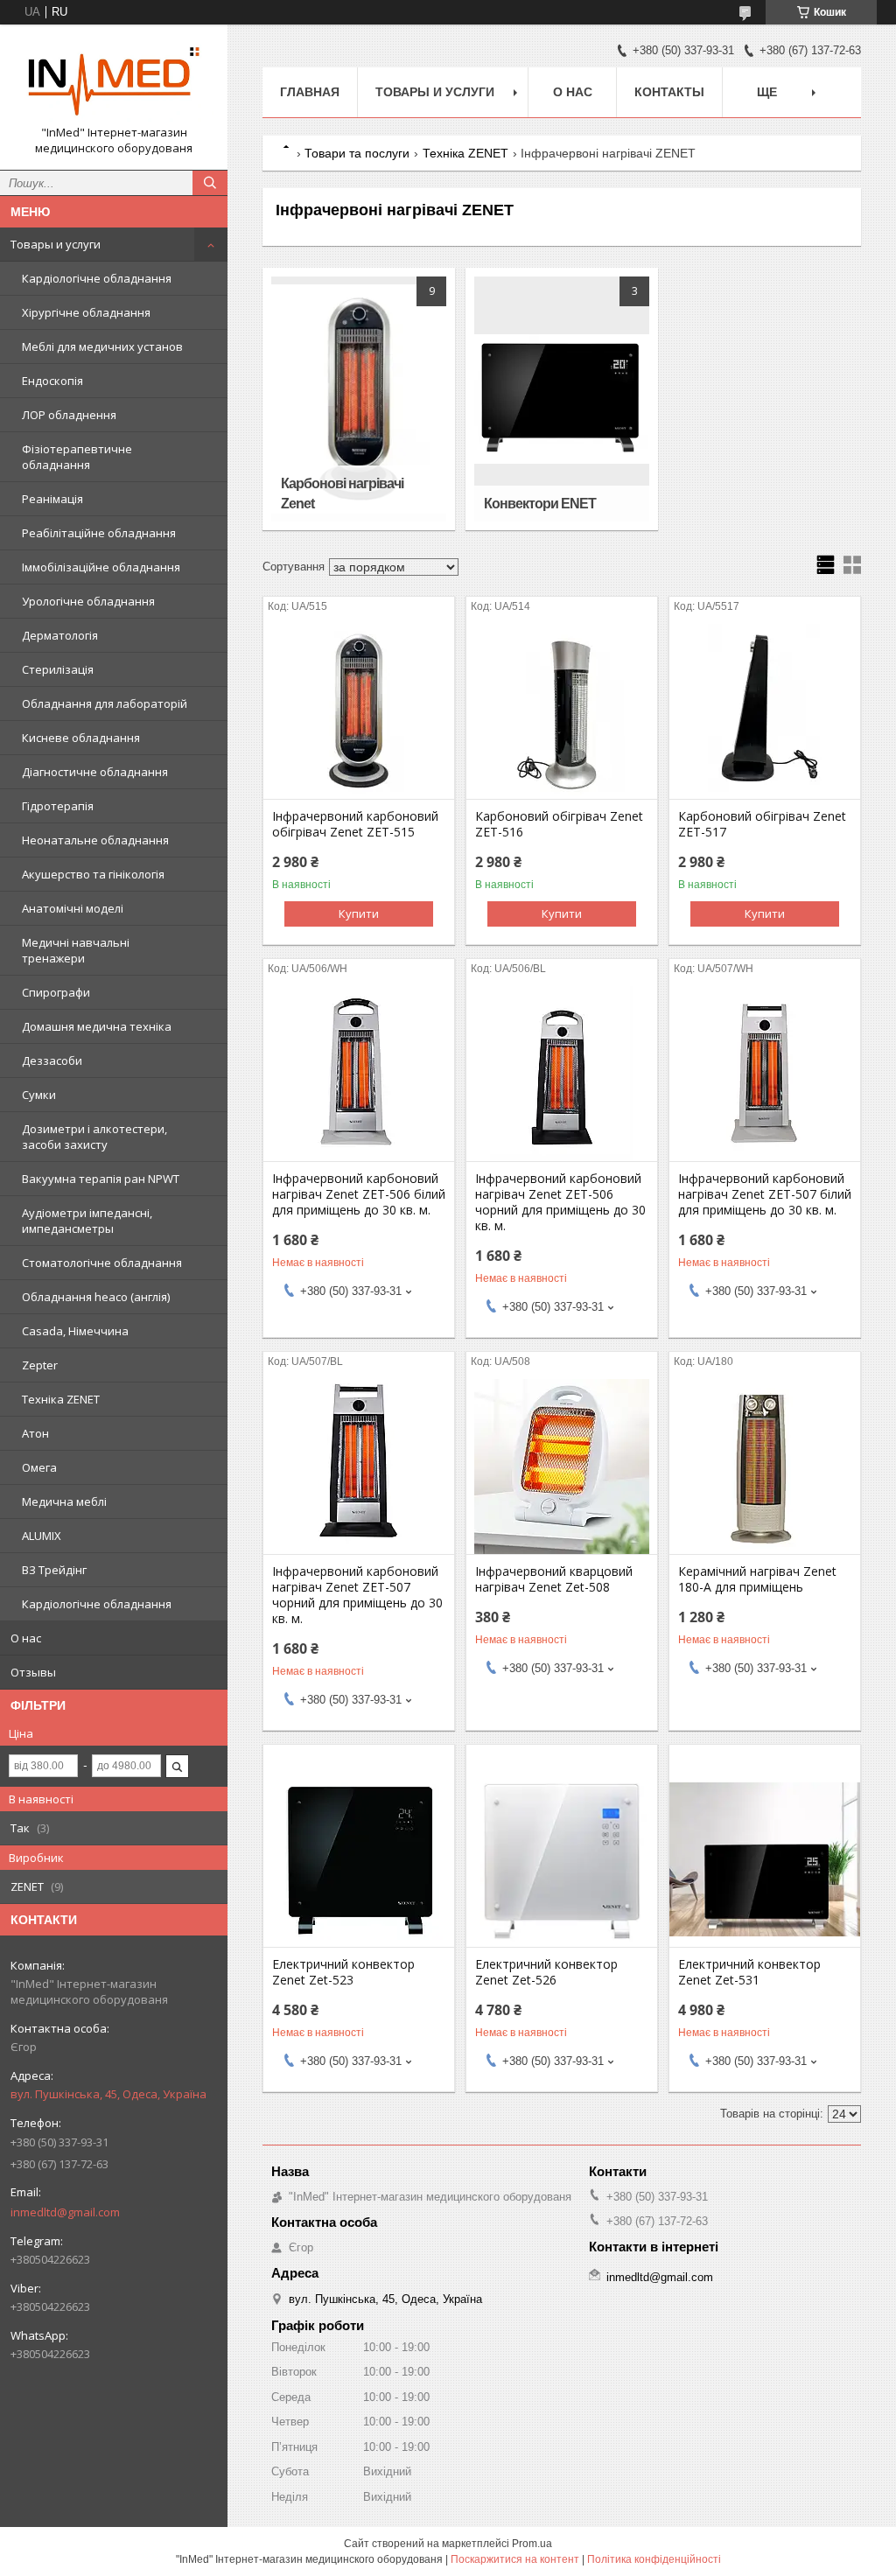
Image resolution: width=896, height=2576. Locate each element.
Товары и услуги (56, 244)
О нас (26, 1638)
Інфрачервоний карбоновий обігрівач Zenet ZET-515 (355, 824)
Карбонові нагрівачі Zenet (342, 493)
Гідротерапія (58, 806)
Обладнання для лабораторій (105, 703)
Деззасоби (52, 1060)
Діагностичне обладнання (95, 772)
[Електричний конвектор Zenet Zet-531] (765, 1859)
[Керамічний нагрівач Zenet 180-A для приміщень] (765, 1466)
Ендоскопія (52, 381)
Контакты (669, 92)
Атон (35, 1433)
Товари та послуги (357, 153)
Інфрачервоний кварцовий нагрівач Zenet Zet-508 (554, 1579)
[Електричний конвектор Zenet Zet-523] (359, 1859)
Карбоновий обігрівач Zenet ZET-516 (559, 824)
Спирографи (56, 992)
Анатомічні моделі (73, 908)
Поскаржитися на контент (515, 2559)
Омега (39, 1467)
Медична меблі (64, 1501)
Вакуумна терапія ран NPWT (101, 1179)
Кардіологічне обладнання (97, 278)
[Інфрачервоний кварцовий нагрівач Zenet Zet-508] (562, 1466)
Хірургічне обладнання (86, 312)
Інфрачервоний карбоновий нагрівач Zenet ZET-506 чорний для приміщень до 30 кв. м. (560, 1202)
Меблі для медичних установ (102, 346)
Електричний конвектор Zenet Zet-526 (546, 1972)
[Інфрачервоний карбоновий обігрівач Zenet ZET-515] (359, 711)
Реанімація (52, 499)
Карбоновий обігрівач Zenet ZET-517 (762, 824)
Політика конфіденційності (654, 2559)
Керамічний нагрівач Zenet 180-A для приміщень (757, 1579)
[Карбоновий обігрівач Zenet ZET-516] (562, 711)
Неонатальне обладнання (95, 840)
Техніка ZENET (61, 1399)
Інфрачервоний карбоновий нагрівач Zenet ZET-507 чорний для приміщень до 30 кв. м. (357, 1595)
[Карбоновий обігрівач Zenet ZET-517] (765, 711)
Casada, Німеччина (75, 1331)
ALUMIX (42, 1536)
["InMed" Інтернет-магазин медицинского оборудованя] (114, 81)
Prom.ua (532, 2544)
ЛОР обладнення (69, 415)
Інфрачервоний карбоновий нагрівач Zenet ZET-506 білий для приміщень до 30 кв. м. (359, 1194)
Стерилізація (58, 669)
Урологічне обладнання (88, 601)
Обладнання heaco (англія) (96, 1297)
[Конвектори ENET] (562, 399)
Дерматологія (60, 635)
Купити (359, 913)
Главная (310, 92)
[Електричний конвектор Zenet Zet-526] (562, 1859)
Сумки (39, 1095)
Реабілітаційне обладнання (99, 533)
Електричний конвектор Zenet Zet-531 (749, 1972)
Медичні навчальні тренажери (76, 950)
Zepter (40, 1365)
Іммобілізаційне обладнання (101, 567)
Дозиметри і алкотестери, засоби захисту (94, 1137)
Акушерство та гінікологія (93, 874)
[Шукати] (210, 183)
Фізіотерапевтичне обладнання (77, 457)
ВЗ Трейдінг (54, 1570)
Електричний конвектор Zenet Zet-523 (343, 1972)
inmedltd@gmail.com (65, 2212)
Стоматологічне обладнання (102, 1263)
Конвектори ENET (540, 504)
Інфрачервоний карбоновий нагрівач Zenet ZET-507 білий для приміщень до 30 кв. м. (765, 1194)
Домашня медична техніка (97, 1026)
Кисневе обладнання (81, 738)
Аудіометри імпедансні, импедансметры (87, 1221)
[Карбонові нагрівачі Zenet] (359, 399)
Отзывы (33, 1672)
